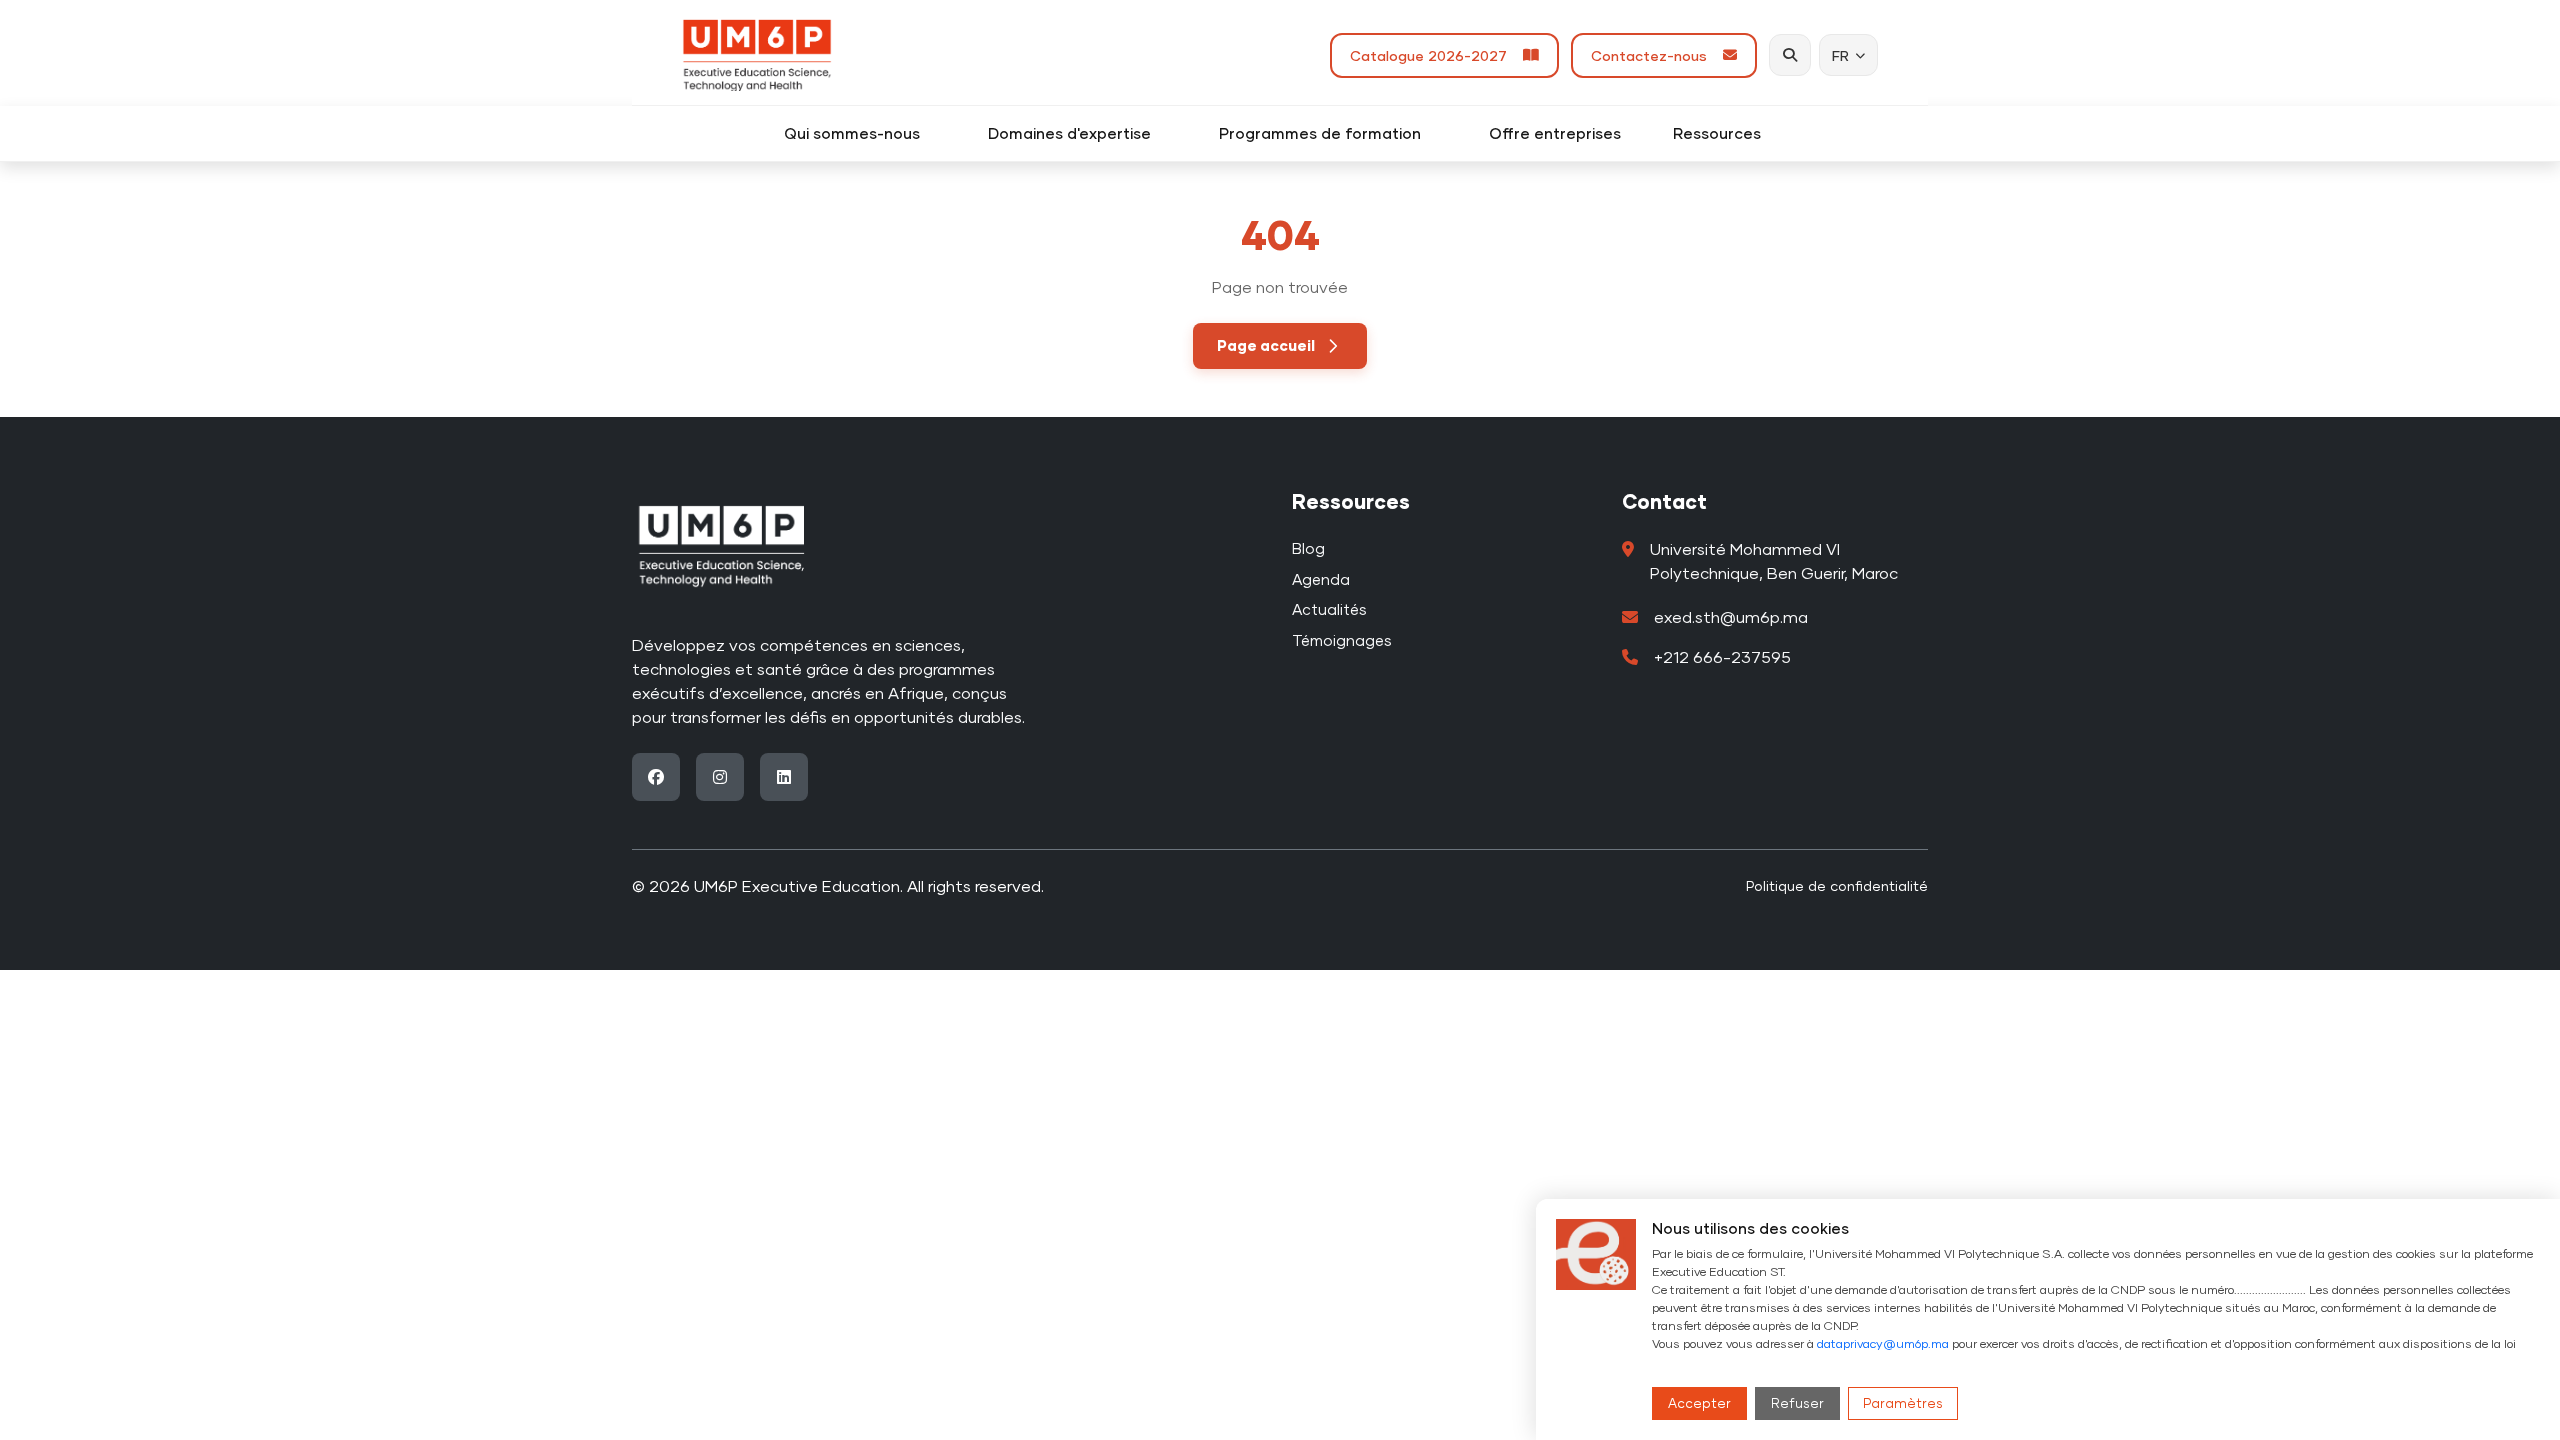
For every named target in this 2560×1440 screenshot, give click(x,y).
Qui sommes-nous (860, 133)
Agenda (1321, 579)
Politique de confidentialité (1837, 885)
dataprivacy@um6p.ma (1883, 1343)
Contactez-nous (1653, 55)
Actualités (1329, 609)
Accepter (1699, 1403)
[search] (1790, 55)
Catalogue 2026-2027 (1432, 55)
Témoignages (1342, 640)
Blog (1308, 548)
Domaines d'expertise (1077, 133)
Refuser (1797, 1403)
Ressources (1725, 133)
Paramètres (1903, 1403)
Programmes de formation (1328, 133)
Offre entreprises (1555, 133)
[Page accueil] (757, 55)
